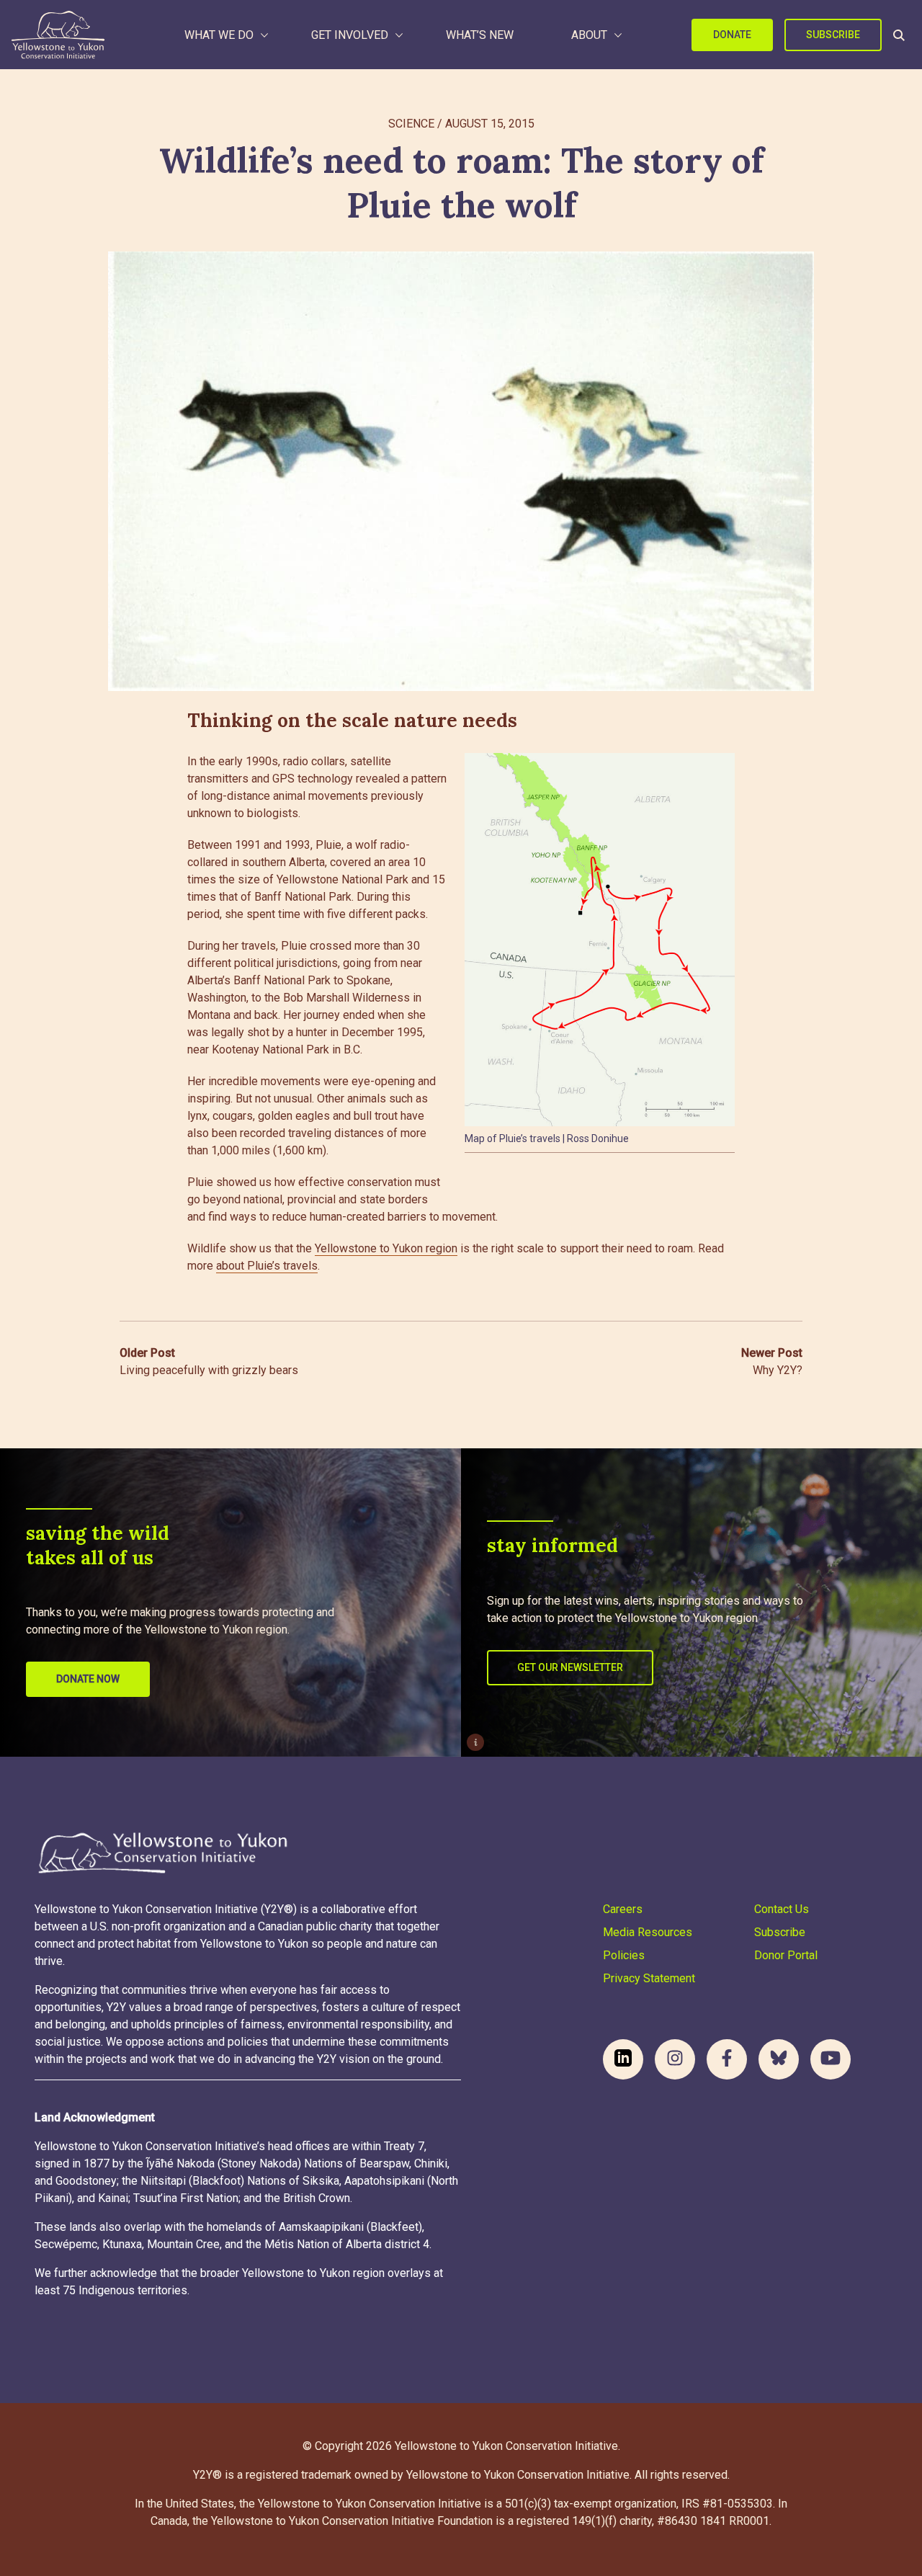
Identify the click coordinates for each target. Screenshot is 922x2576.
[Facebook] (727, 2059)
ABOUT (589, 35)
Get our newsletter (570, 1667)
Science (411, 124)
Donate (732, 35)
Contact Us (782, 1909)
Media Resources (648, 1932)
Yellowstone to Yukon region (386, 1248)
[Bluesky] (779, 2059)
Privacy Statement (649, 1978)
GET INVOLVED (350, 35)
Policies (624, 1955)
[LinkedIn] (623, 2059)
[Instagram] (675, 2059)
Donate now (88, 1679)
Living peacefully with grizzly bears (209, 1361)
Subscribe (833, 35)
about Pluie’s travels (267, 1266)
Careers (623, 1909)
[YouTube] (831, 2059)
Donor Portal (786, 1955)
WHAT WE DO (219, 35)
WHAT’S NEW (480, 35)
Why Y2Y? (772, 1361)
